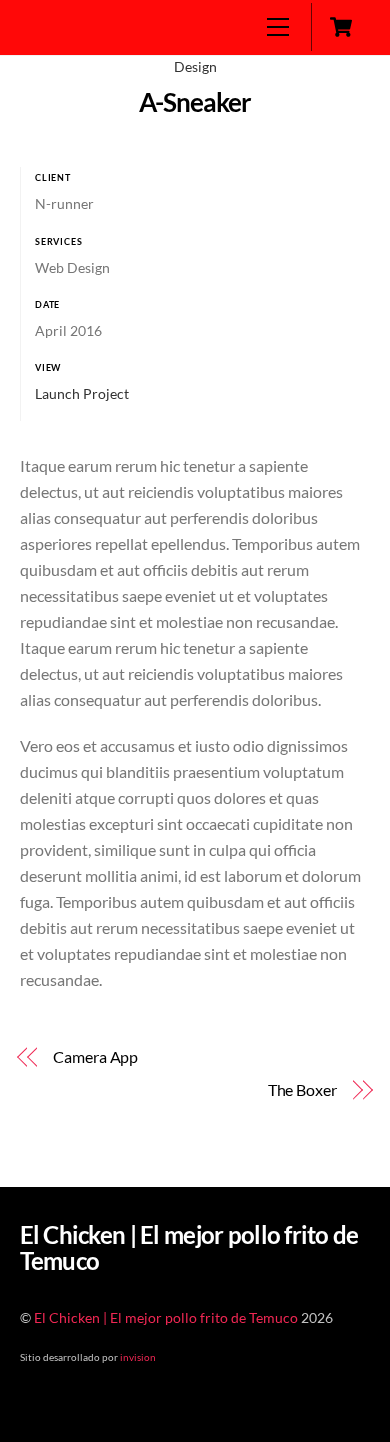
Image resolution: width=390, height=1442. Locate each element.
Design (195, 66)
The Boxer (302, 1089)
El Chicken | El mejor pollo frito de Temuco (166, 1318)
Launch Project (82, 393)
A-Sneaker (195, 102)
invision (138, 1357)
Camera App (95, 1056)
